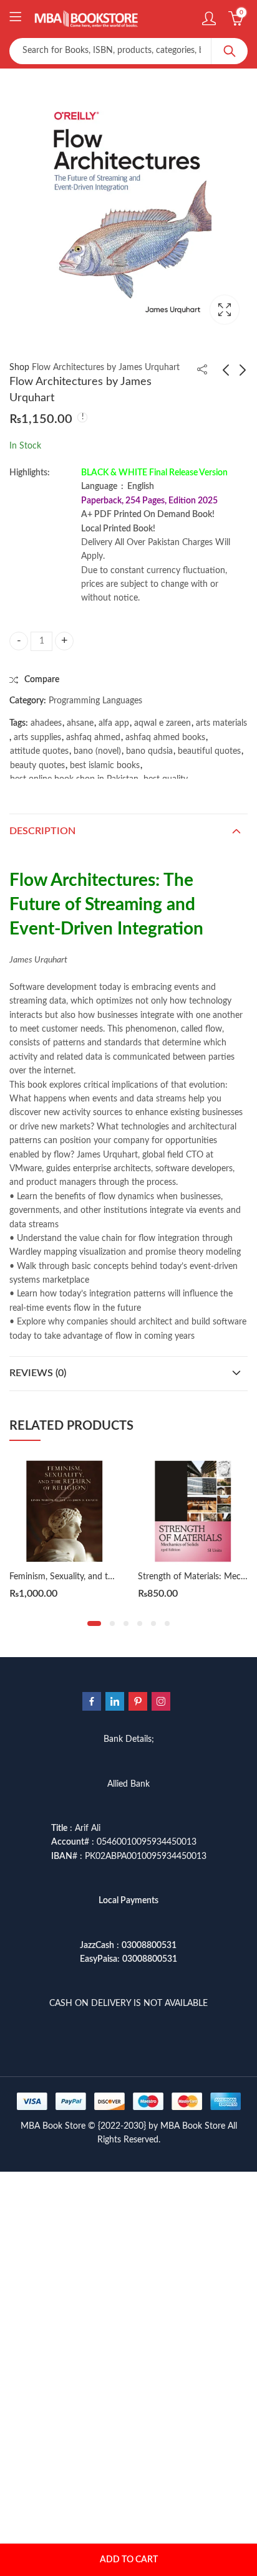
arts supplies (37, 738)
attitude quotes (39, 751)
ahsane (80, 723)
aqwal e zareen (162, 723)
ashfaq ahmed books (165, 738)
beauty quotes (37, 766)
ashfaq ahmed (93, 738)
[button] (94, 1623)
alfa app (114, 723)
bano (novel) (97, 751)
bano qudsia (149, 751)
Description (42, 831)
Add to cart (129, 2560)
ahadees (46, 723)
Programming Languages (95, 701)
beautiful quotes (209, 751)
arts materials (221, 723)
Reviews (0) (38, 1373)
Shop (19, 368)
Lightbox (225, 310)
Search (230, 51)
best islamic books (105, 766)
